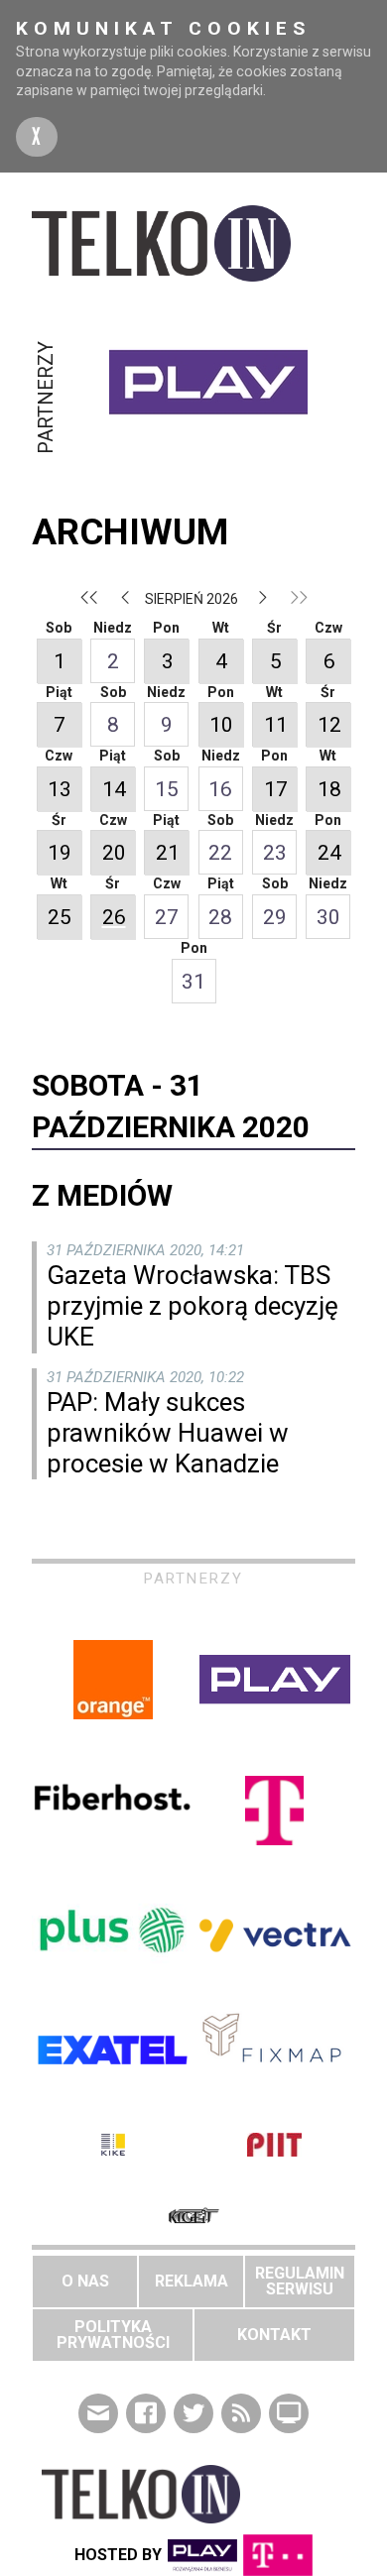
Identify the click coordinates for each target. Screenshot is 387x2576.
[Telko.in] (193, 243)
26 (114, 917)
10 (221, 725)
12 (329, 725)
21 (168, 853)
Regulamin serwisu (300, 2281)
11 (276, 725)
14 (114, 789)
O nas (85, 2281)
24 (329, 853)
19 (60, 853)
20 (114, 853)
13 (60, 789)
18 (329, 789)
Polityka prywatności (113, 2335)
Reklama (192, 2281)
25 (60, 917)
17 (276, 789)
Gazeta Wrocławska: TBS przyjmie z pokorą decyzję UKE (193, 1306)
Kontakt (274, 2335)
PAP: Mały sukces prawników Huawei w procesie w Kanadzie (168, 1433)
